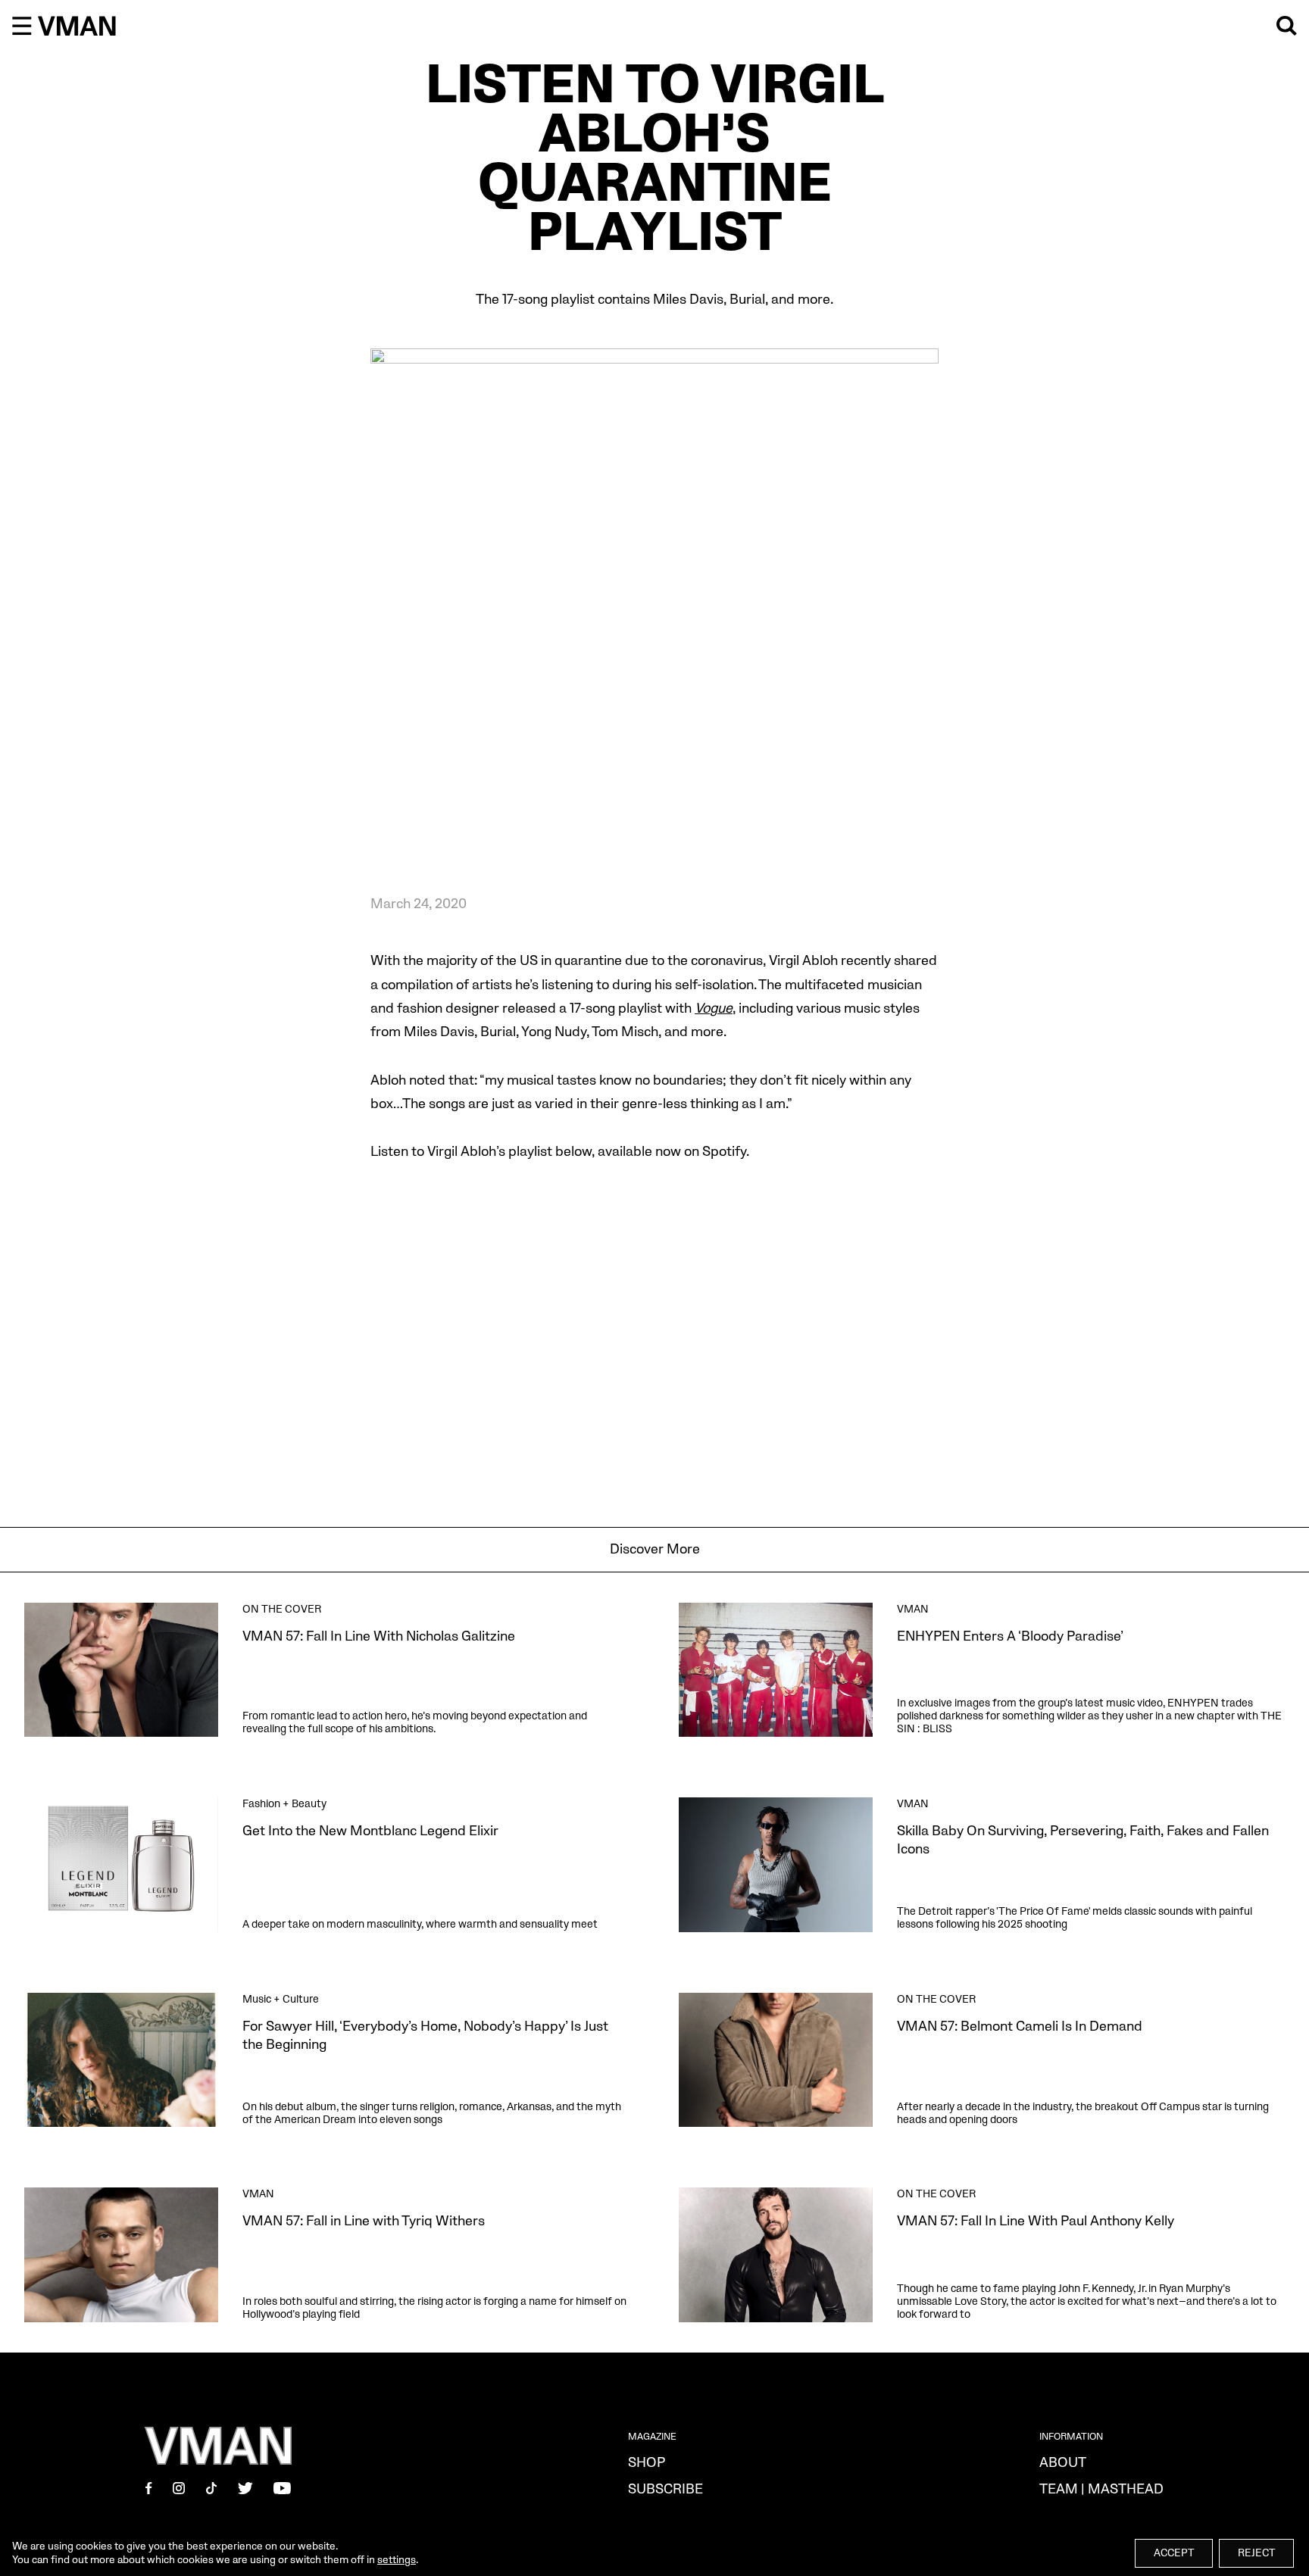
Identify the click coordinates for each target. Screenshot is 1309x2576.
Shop (647, 2463)
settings (397, 2560)
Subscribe (665, 2489)
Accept (1174, 2553)
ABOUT (1063, 2463)
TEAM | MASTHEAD (1101, 2489)
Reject (1256, 2553)
